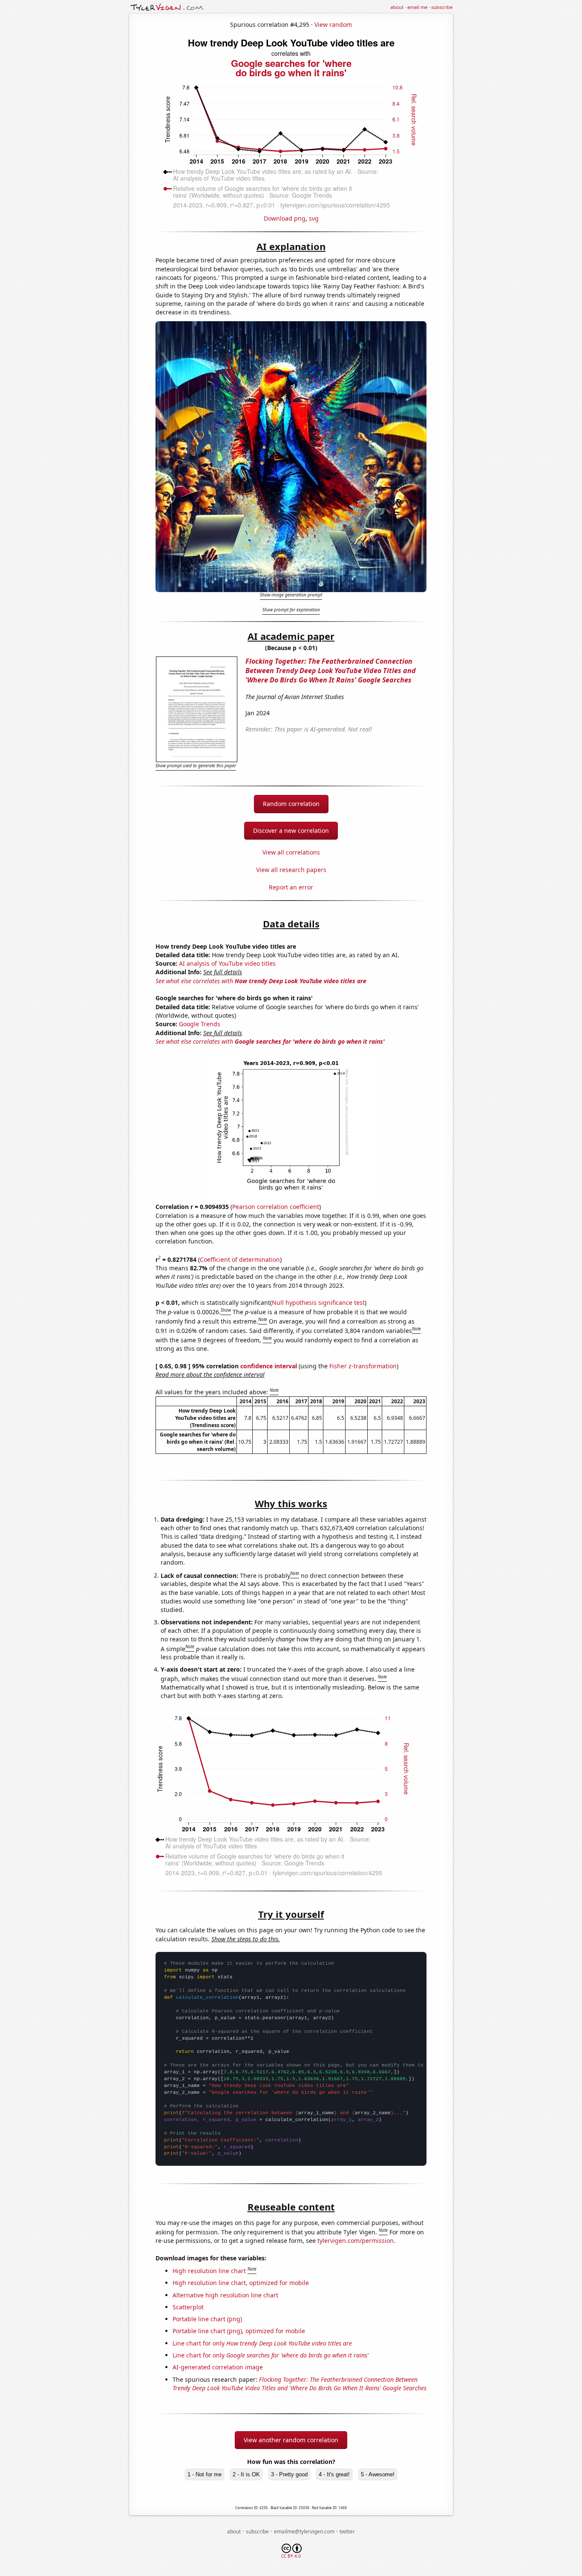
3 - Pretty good (289, 2474)
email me (417, 7)
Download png (285, 218)
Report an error (291, 887)
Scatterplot (188, 2307)
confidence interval (269, 1366)
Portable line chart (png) (207, 2319)
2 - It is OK (246, 2474)
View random (333, 24)
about (397, 7)
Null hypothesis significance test (318, 1302)
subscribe (442, 7)
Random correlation (291, 804)
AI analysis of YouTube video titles (227, 963)
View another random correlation (291, 2440)
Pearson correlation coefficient (276, 1207)
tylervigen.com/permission (356, 2241)
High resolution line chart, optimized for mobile (241, 2283)
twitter (347, 2531)
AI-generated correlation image (218, 2367)
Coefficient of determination (240, 1259)
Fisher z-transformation (363, 1366)
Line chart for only (262, 2343)
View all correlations (291, 852)
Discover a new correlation (291, 830)
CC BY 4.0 (291, 2556)
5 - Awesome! (378, 2474)
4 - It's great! (334, 2474)
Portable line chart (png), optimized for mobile (239, 2331)
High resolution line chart (209, 2271)
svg (314, 218)
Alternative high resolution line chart (225, 2295)
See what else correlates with (261, 981)
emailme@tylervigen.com (304, 2531)
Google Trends (200, 1024)
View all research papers (291, 870)
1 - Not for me (205, 2474)
